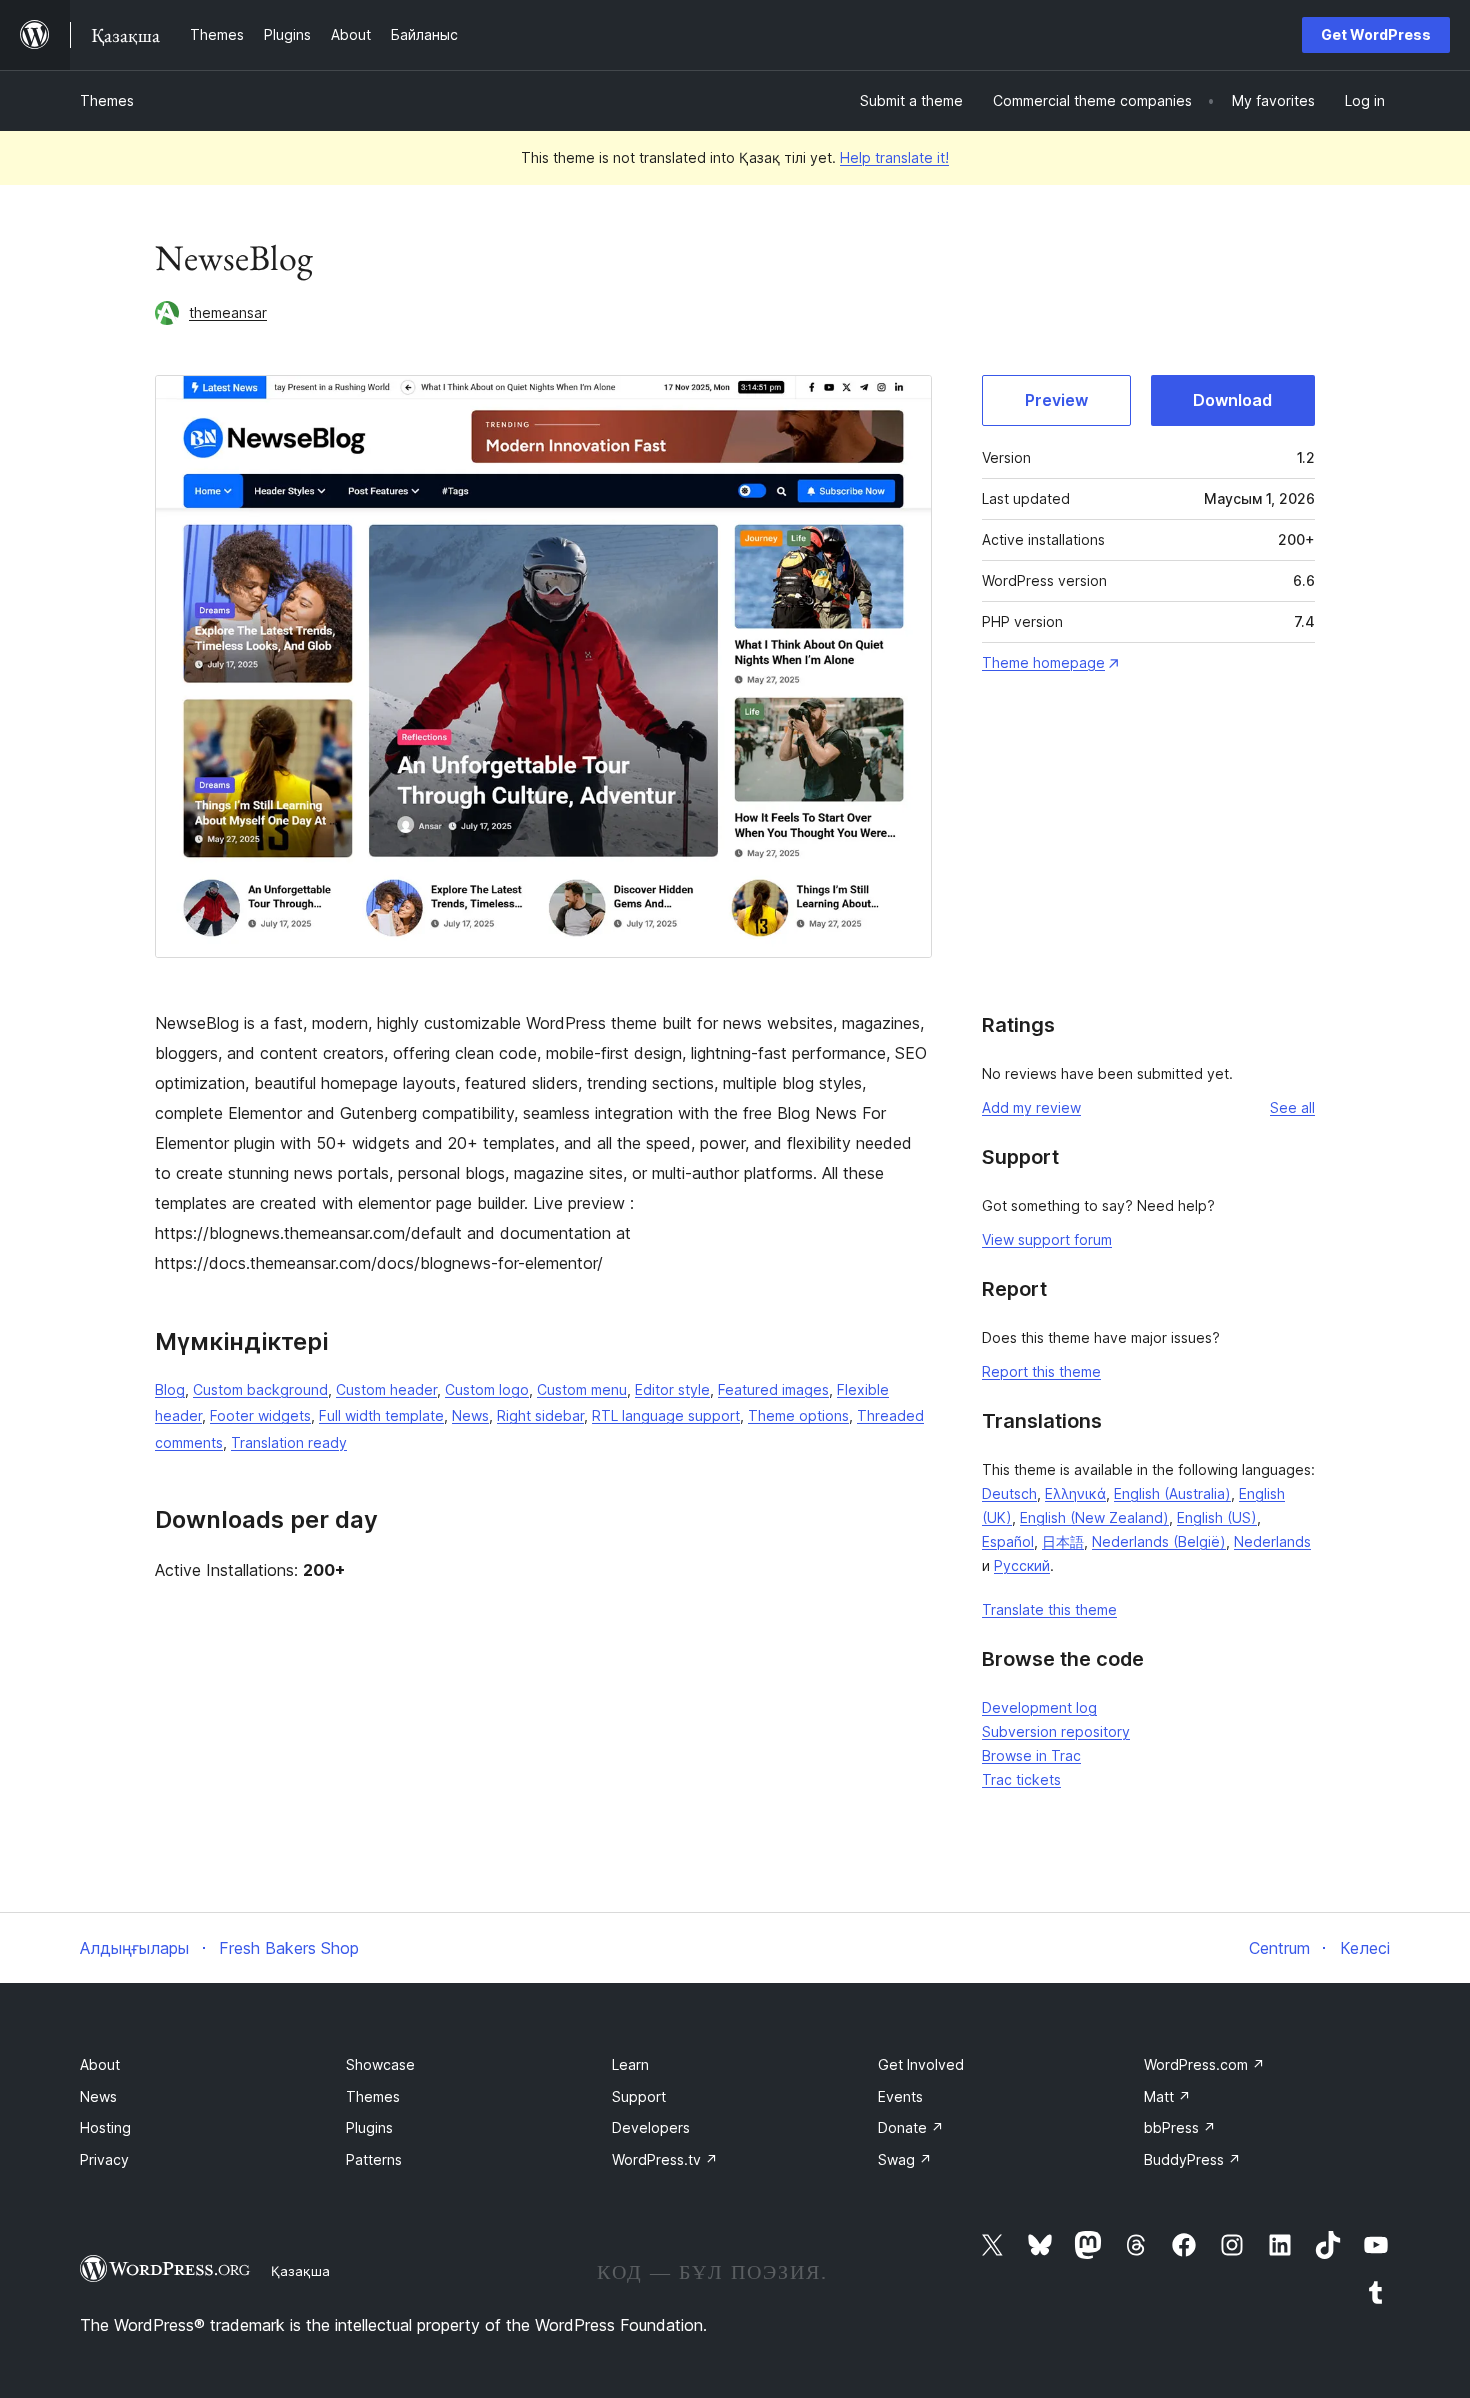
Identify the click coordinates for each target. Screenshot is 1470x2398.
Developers (651, 2127)
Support (639, 2096)
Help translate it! (894, 157)
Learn (630, 2064)
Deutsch (1009, 1493)
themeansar (228, 312)
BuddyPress (1192, 2159)
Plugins (369, 2127)
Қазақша (300, 2271)
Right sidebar (540, 1415)
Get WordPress (1376, 34)
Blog (170, 1389)
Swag (905, 2159)
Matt (1167, 2096)
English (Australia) (1172, 1493)
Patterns (374, 2159)
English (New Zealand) (1094, 1517)
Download (1232, 400)
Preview (1056, 400)
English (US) (1217, 1517)
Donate (911, 2127)
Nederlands (1272, 1541)
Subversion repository (1056, 1731)
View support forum (1047, 1239)
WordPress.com (1204, 2064)
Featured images (773, 1389)
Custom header (386, 1389)
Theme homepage (1043, 662)
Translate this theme (1049, 1609)
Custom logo (487, 1389)
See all (1292, 1107)
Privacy (104, 2159)
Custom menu (582, 1389)
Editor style (672, 1389)
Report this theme (1041, 1371)
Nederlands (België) (1159, 1541)
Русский (1022, 1565)
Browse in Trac (1031, 1755)
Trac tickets (1021, 1779)
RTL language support (666, 1415)
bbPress (1180, 2127)
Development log (1039, 1707)
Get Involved (921, 2064)
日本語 (1063, 1541)
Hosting (105, 2127)
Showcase (380, 2064)
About (100, 2064)
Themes (107, 100)
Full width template (381, 1415)
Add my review (1031, 1107)
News (470, 1415)
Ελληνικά (1075, 1493)
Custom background (260, 1389)
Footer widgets (260, 1415)
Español (1008, 1541)
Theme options (798, 1415)
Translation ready (289, 1442)
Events (900, 2096)
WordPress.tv (665, 2159)
